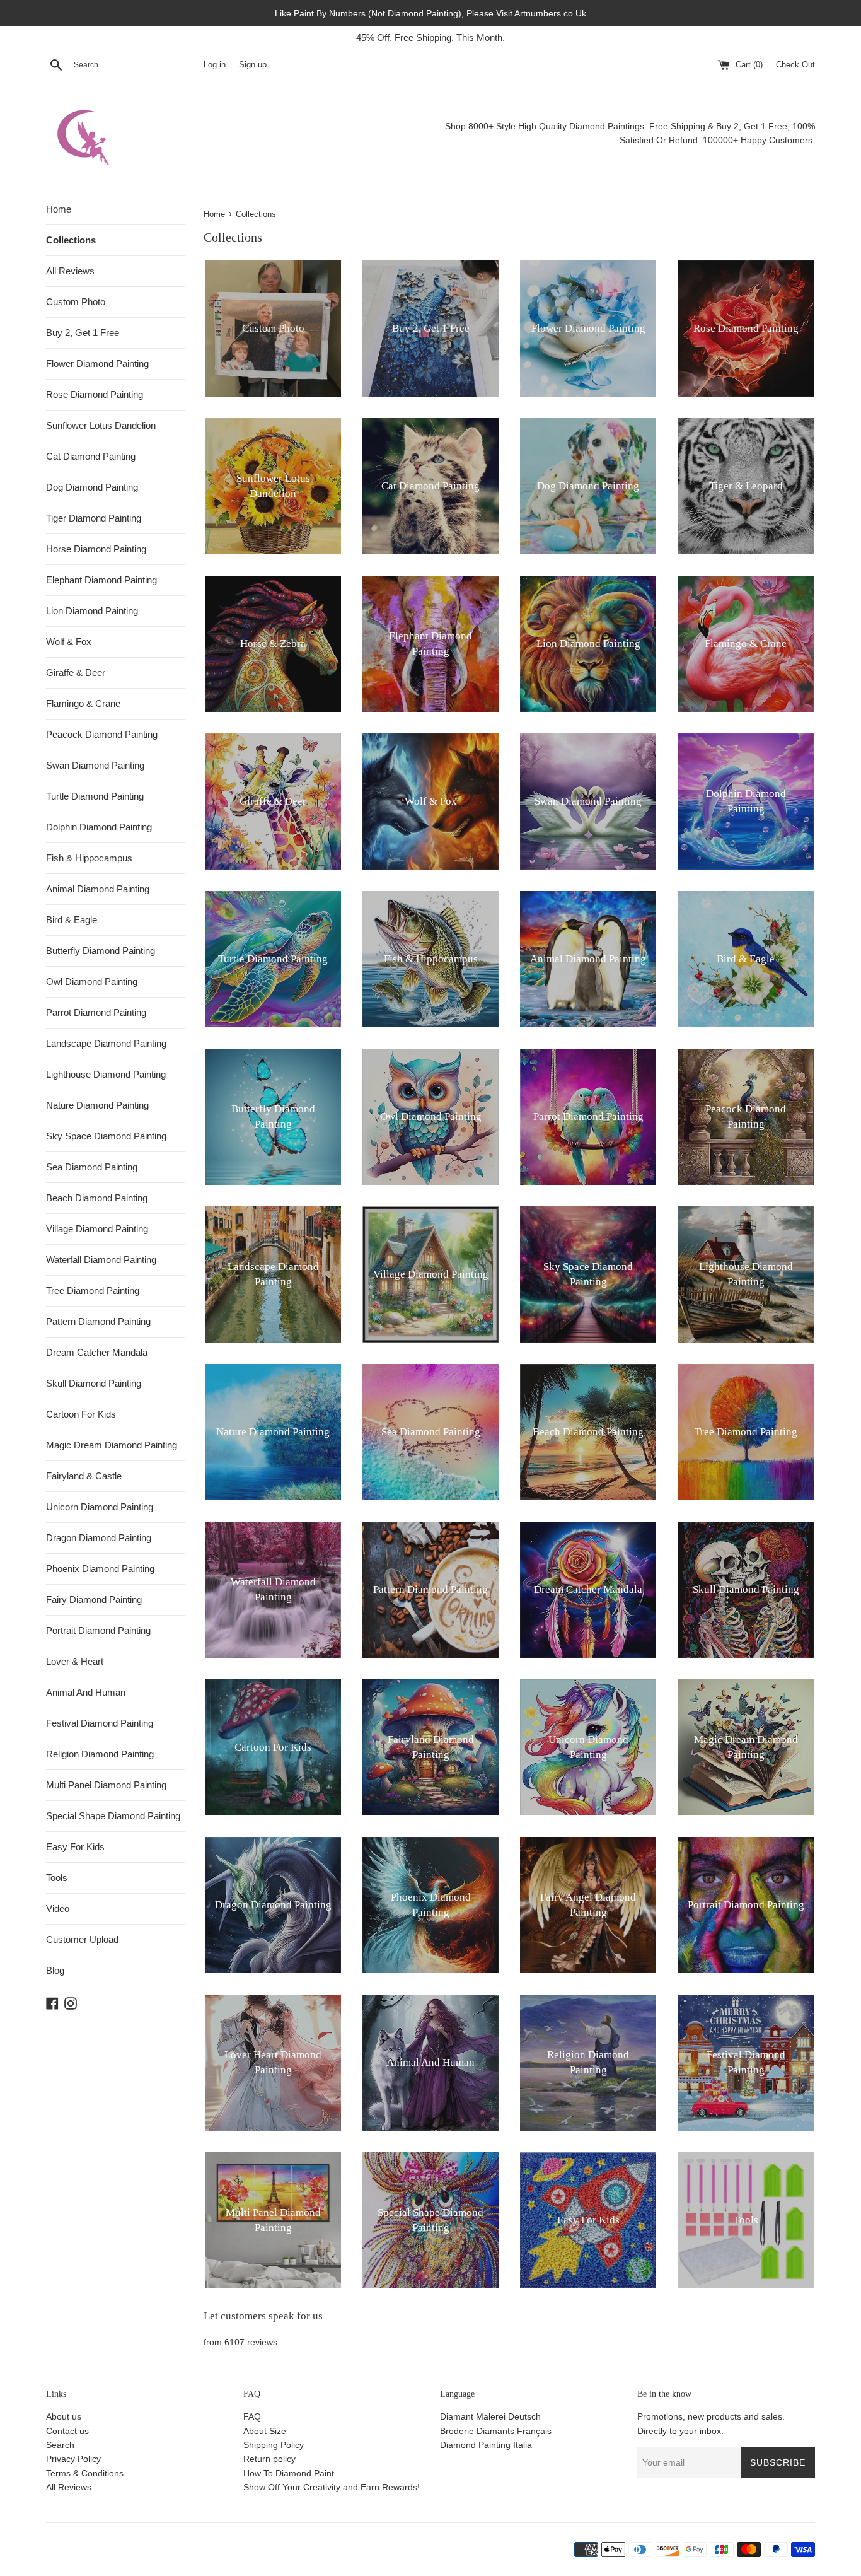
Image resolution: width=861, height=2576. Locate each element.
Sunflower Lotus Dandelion (101, 425)
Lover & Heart (75, 1661)
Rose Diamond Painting (95, 394)
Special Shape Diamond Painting (113, 1816)
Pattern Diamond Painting (98, 1321)
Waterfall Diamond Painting (101, 1260)
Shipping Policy (274, 2445)
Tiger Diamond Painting (94, 518)
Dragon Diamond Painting (99, 1538)
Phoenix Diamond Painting (100, 1569)
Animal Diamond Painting (98, 889)
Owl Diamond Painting (92, 982)
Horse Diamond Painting (96, 549)
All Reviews (70, 271)
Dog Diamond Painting (92, 487)
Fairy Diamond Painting (94, 1600)
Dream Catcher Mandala (97, 1352)
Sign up (253, 65)
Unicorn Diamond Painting (100, 1507)
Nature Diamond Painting (97, 1105)
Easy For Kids (75, 1847)
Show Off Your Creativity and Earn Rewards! (332, 2487)
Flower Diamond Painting (97, 364)
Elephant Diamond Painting (101, 580)
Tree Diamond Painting (93, 1291)
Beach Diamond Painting (97, 1198)
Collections (71, 240)
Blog (55, 1970)
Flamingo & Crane (83, 703)
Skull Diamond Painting (94, 1383)
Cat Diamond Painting (91, 456)
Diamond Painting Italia (486, 2445)
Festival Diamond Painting (100, 1723)
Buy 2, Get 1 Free (83, 333)
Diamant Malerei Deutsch (490, 2416)
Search (60, 2445)
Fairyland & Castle (84, 1476)
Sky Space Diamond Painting (106, 1136)
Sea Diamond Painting (92, 1167)
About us (64, 2416)
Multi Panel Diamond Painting (106, 1785)
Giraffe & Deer (76, 673)
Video (58, 1909)
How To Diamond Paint (289, 2473)
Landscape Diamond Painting (106, 1043)
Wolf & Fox (69, 642)
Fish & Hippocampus (89, 858)
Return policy (269, 2459)
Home (59, 209)
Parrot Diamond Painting (96, 1012)
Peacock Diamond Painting (102, 734)
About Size (265, 2431)
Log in (215, 65)
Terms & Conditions (85, 2473)
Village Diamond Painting (97, 1229)
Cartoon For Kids (81, 1414)
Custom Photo (76, 302)
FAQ (252, 2416)
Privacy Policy (73, 2459)
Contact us (67, 2431)
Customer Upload (82, 1939)
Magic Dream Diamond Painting (112, 1445)
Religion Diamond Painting (100, 1754)
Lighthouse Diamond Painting (106, 1074)
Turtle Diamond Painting (95, 796)
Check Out (795, 65)
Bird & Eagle (72, 920)
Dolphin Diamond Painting (99, 827)
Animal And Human (86, 1692)
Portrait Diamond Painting (98, 1630)
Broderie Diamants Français (496, 2431)
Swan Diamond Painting (95, 765)
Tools (57, 1878)
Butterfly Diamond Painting (101, 951)
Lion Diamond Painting (92, 611)
